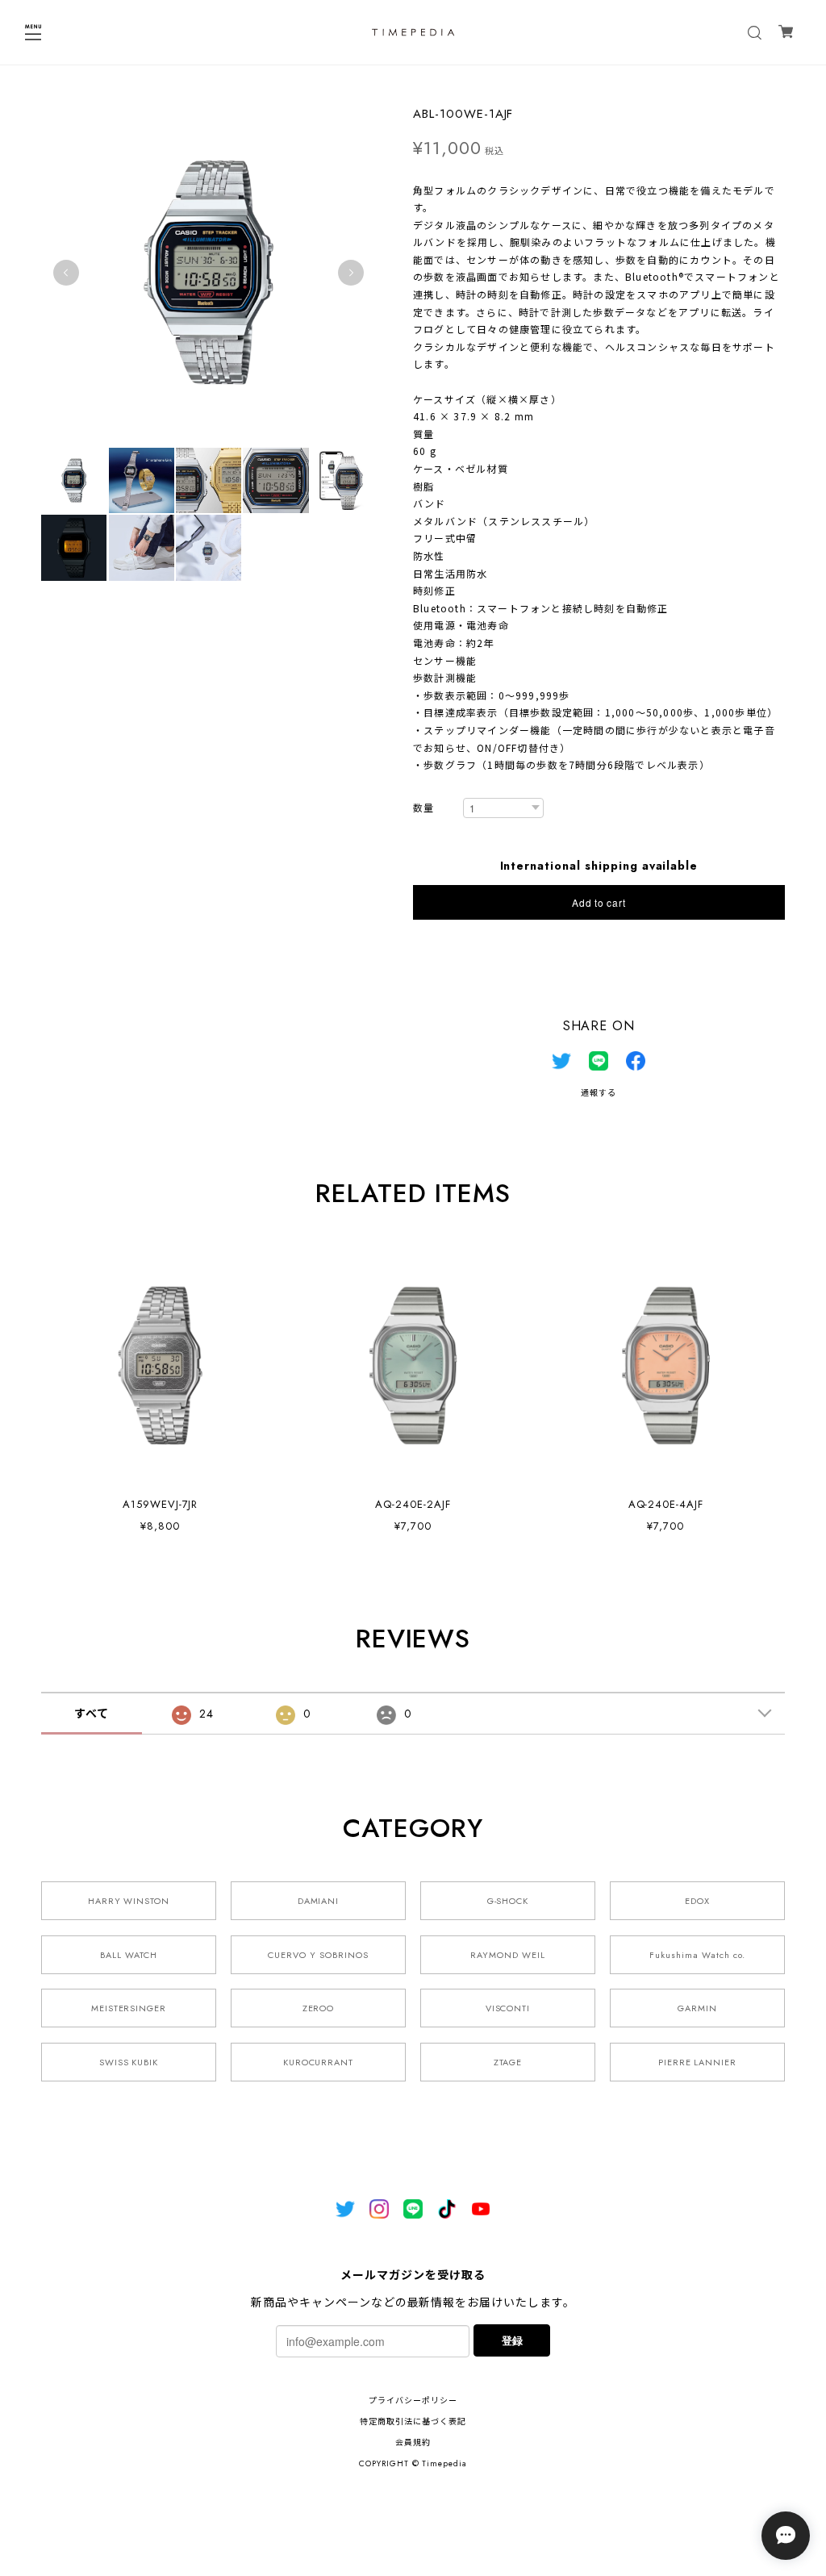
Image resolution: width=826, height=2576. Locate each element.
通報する (599, 1093)
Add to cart (599, 902)
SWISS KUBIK (129, 2062)
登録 (512, 2340)
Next (351, 273)
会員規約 (413, 2442)
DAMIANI (319, 1901)
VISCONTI (508, 2008)
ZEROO (319, 2008)
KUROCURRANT (319, 2062)
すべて (92, 1714)
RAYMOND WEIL (508, 1955)
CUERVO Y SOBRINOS (318, 1955)
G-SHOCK (508, 1901)
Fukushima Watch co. (697, 1955)
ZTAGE (508, 2062)
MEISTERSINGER (129, 2008)
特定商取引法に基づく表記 (413, 2422)
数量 (423, 809)
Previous (66, 273)
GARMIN (697, 2008)
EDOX (697, 1901)
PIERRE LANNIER (697, 2062)
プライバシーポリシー (413, 2401)
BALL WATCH (129, 1955)
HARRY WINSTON (129, 1901)
